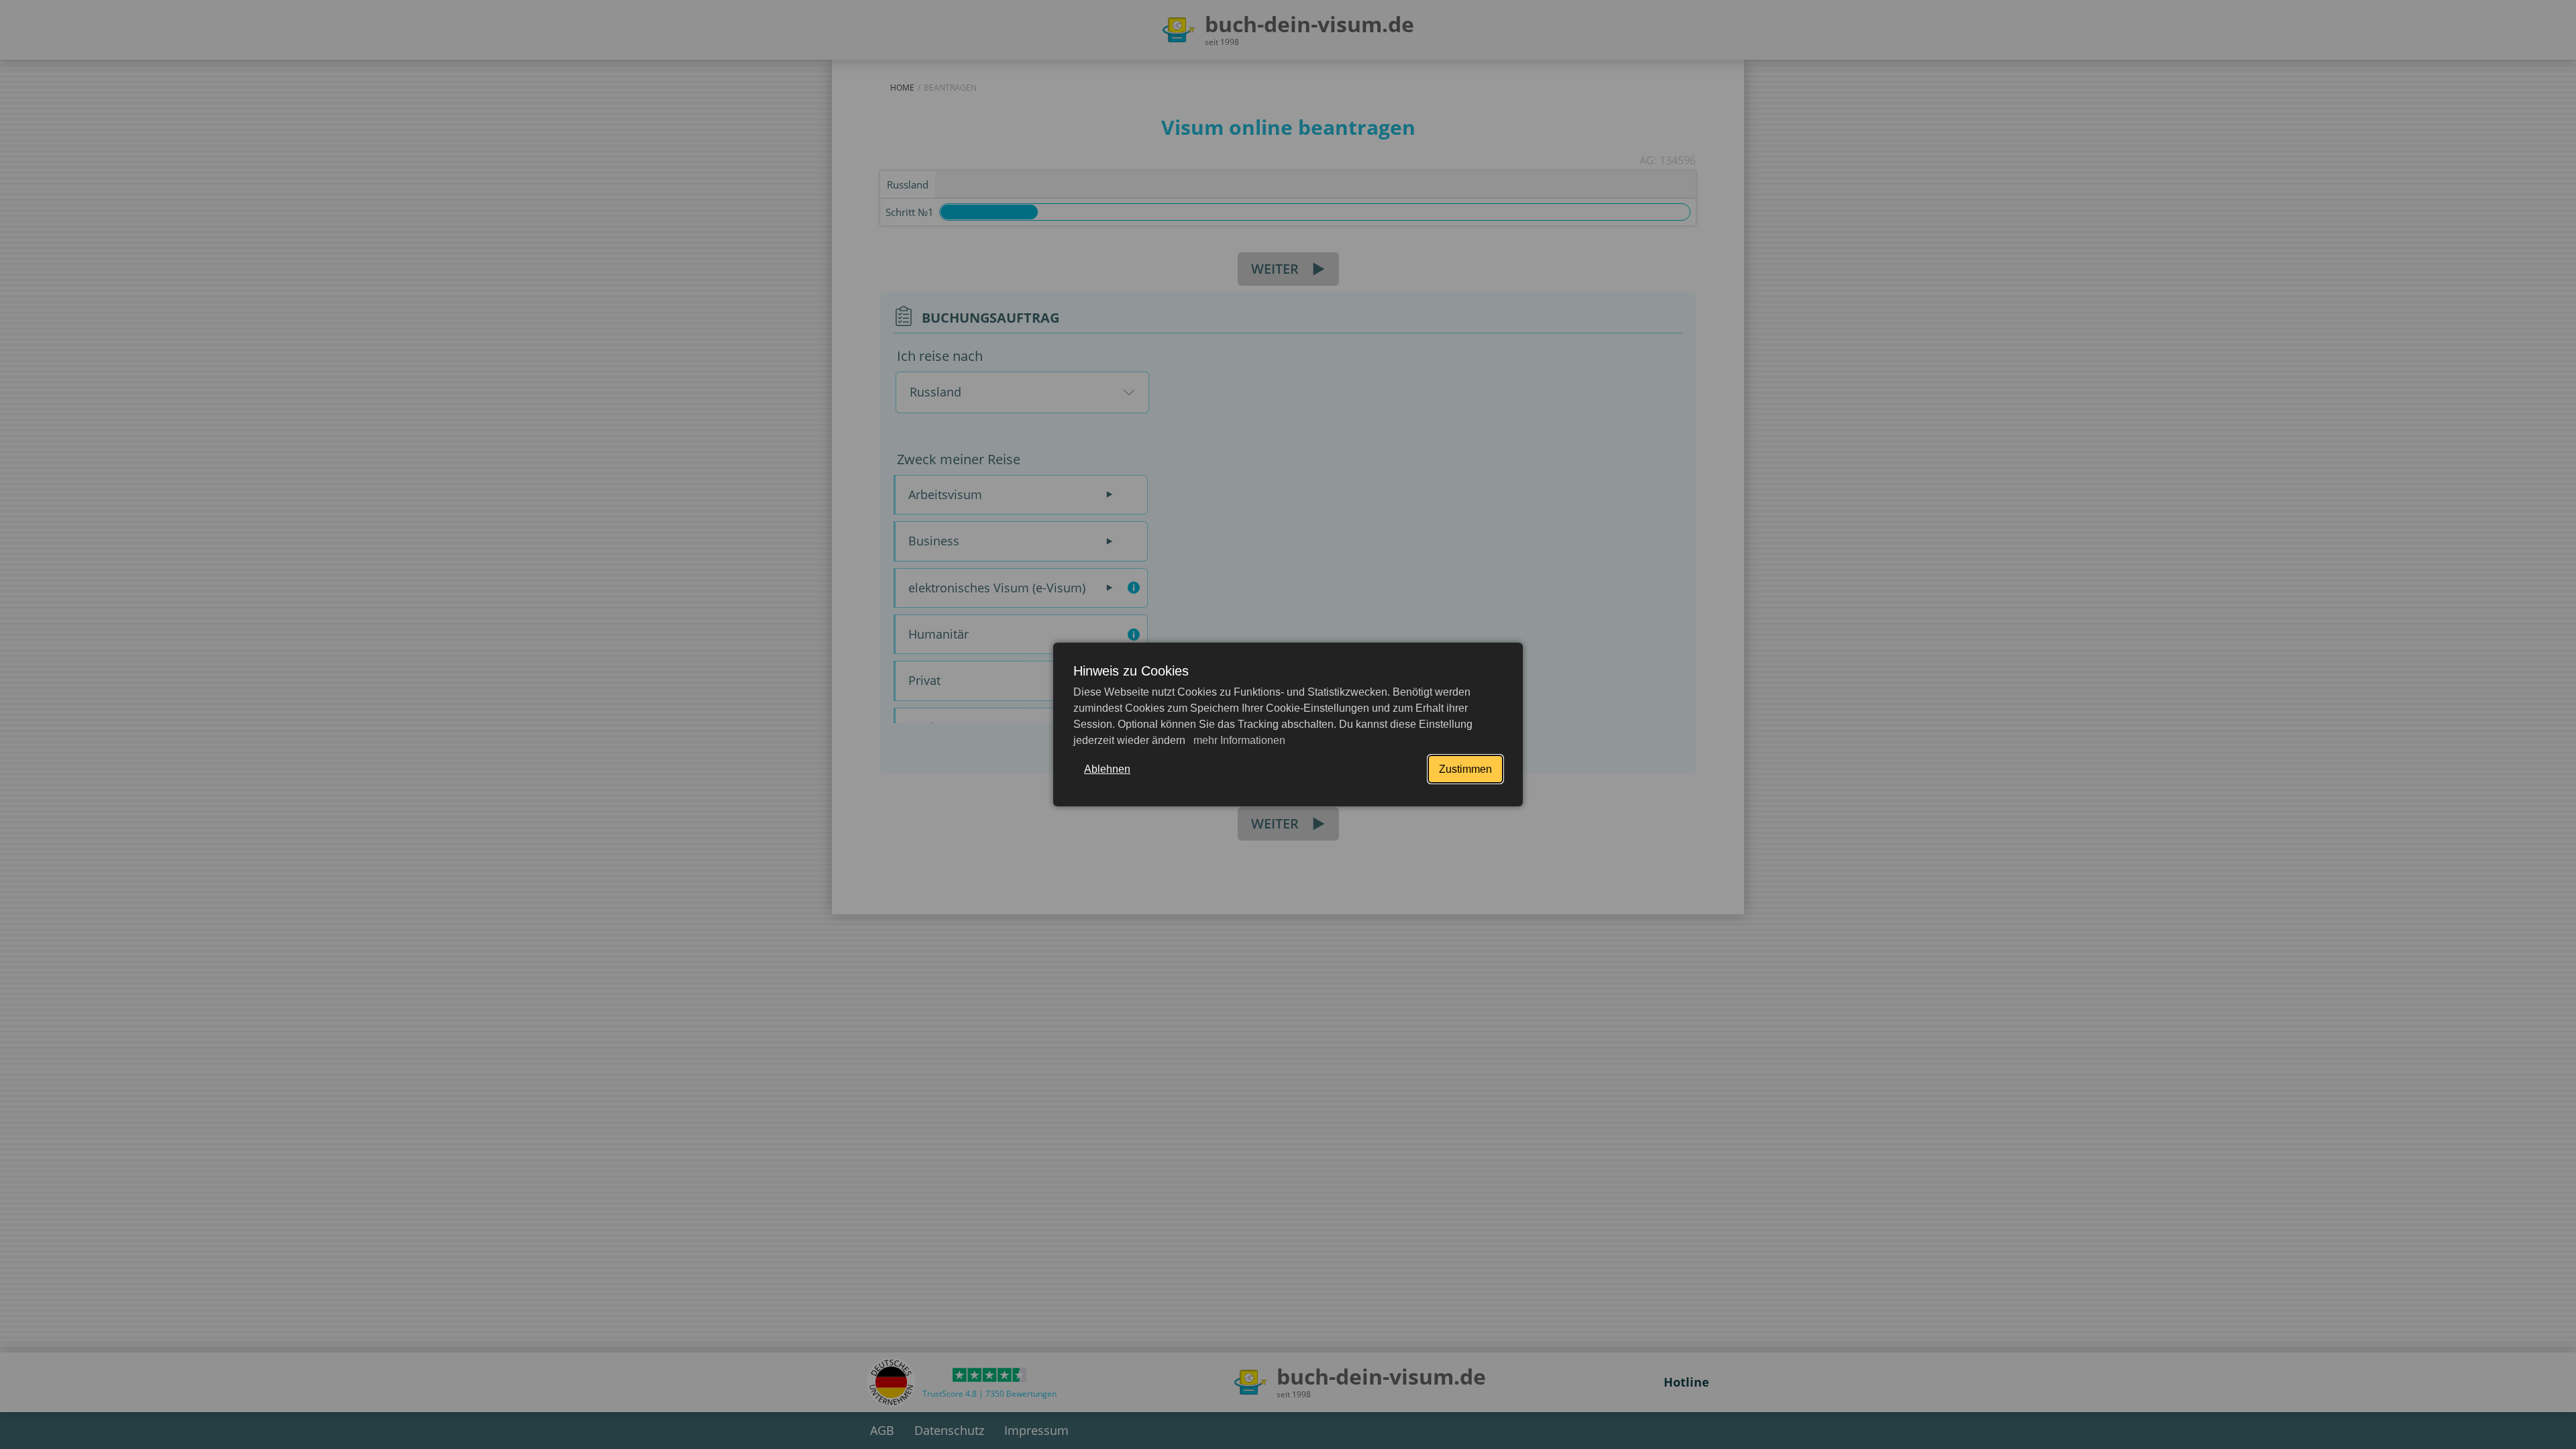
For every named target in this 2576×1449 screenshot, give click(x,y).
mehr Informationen (1238, 740)
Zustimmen (1465, 769)
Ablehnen (1107, 769)
